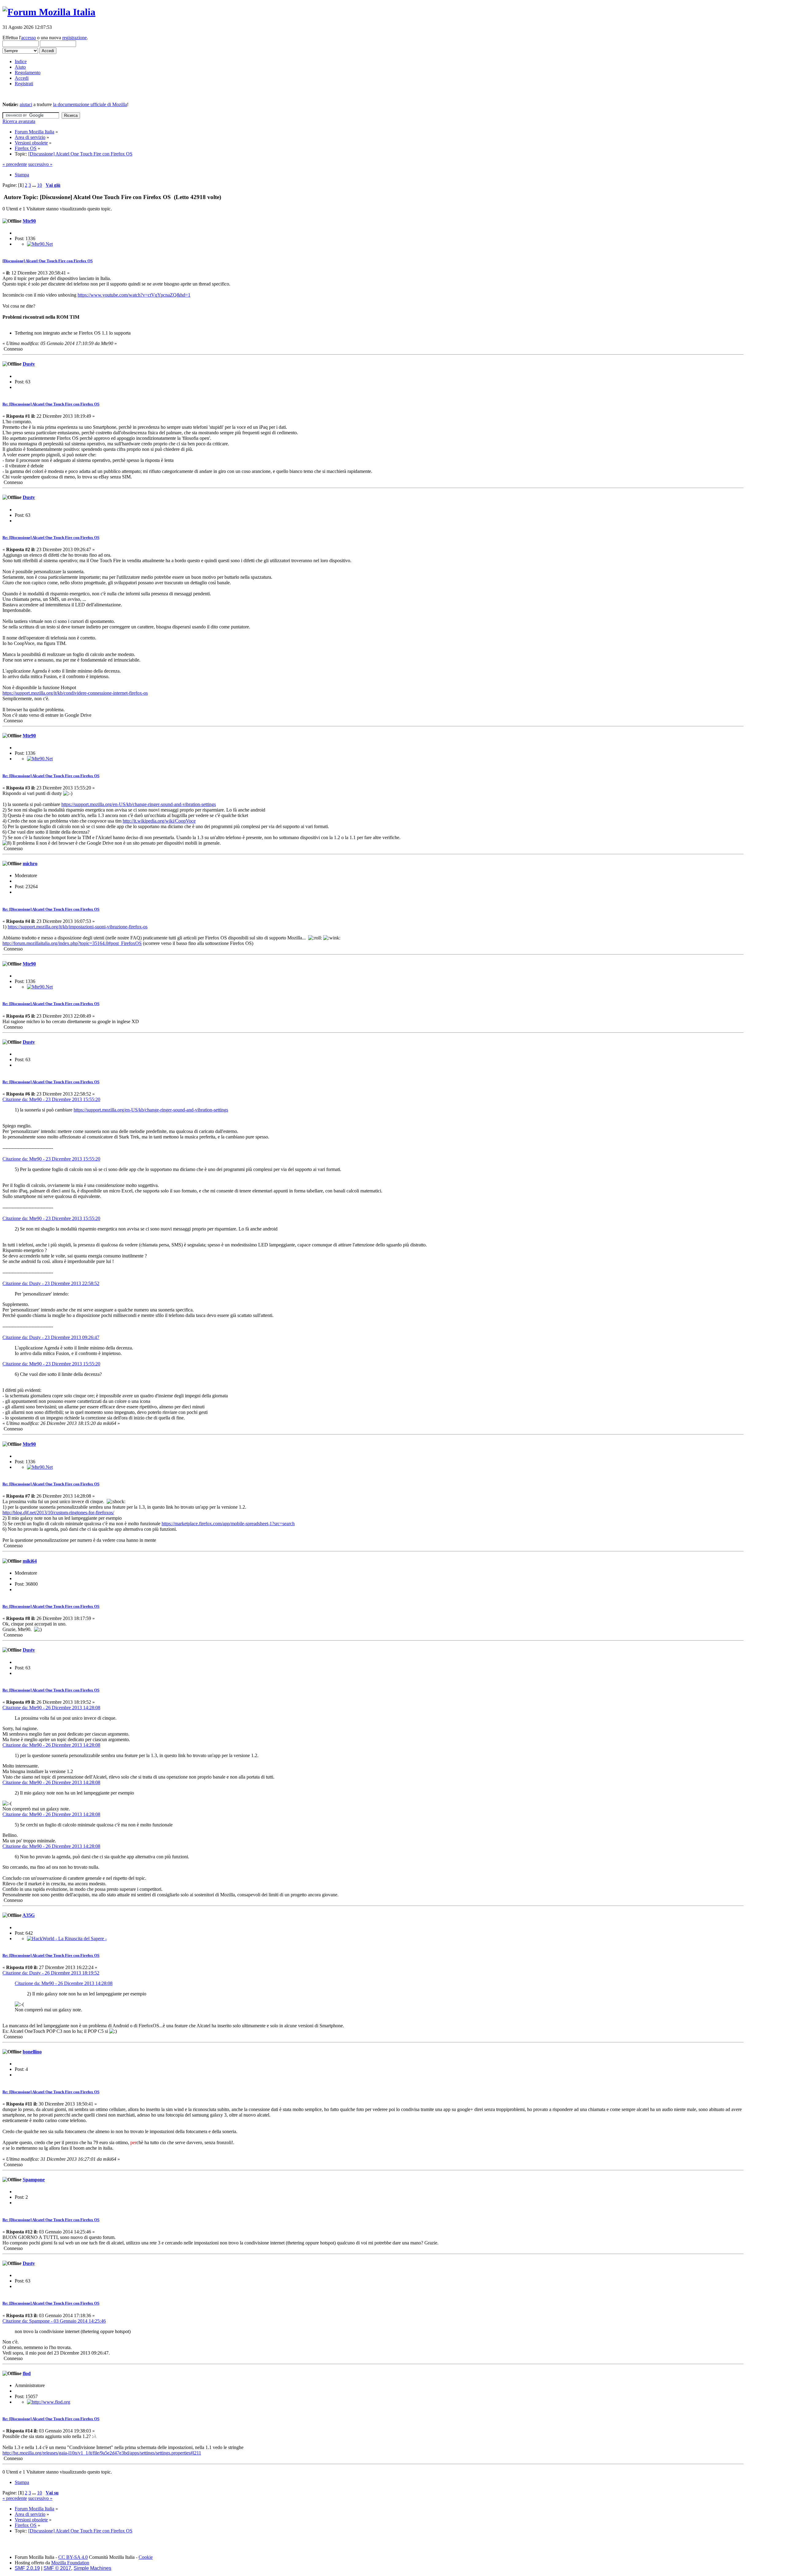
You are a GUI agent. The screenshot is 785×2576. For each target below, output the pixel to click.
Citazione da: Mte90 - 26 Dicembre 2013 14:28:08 (51, 1708)
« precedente (15, 164)
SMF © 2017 (57, 2568)
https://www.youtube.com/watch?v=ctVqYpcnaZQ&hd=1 (134, 295)
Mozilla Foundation (70, 2563)
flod (27, 2373)
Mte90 (29, 221)
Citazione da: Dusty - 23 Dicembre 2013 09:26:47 (51, 1337)
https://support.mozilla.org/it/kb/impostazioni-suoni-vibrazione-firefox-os (78, 927)
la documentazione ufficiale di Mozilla (90, 104)
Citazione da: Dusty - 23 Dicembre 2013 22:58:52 (51, 1283)
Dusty (29, 364)
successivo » (40, 164)
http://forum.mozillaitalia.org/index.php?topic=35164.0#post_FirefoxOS (72, 943)
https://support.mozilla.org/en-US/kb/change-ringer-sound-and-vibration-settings (139, 804)
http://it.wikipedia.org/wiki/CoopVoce (159, 821)
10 (40, 185)
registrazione (75, 38)
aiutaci (26, 104)
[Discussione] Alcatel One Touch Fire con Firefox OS (48, 261)
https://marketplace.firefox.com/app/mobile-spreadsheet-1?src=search (228, 1524)
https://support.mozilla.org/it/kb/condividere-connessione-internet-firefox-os (75, 693)
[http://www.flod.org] (49, 2402)
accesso (29, 38)
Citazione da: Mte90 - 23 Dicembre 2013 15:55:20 (51, 1099)
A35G (29, 1915)
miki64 (30, 1561)
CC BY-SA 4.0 (73, 2557)
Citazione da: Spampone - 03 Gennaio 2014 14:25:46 (54, 2321)
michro (30, 864)
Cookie (146, 2557)
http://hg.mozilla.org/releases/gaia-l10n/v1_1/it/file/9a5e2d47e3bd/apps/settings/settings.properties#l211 (102, 2453)
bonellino (32, 2052)
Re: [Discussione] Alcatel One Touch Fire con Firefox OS (51, 404)
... (35, 185)
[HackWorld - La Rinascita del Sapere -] (67, 1939)
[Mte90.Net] (40, 244)
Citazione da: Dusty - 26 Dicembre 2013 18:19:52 (51, 1973)
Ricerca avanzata (19, 121)
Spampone (34, 2180)
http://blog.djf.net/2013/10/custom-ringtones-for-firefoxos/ (58, 1513)
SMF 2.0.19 (27, 2568)
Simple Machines (92, 2568)
